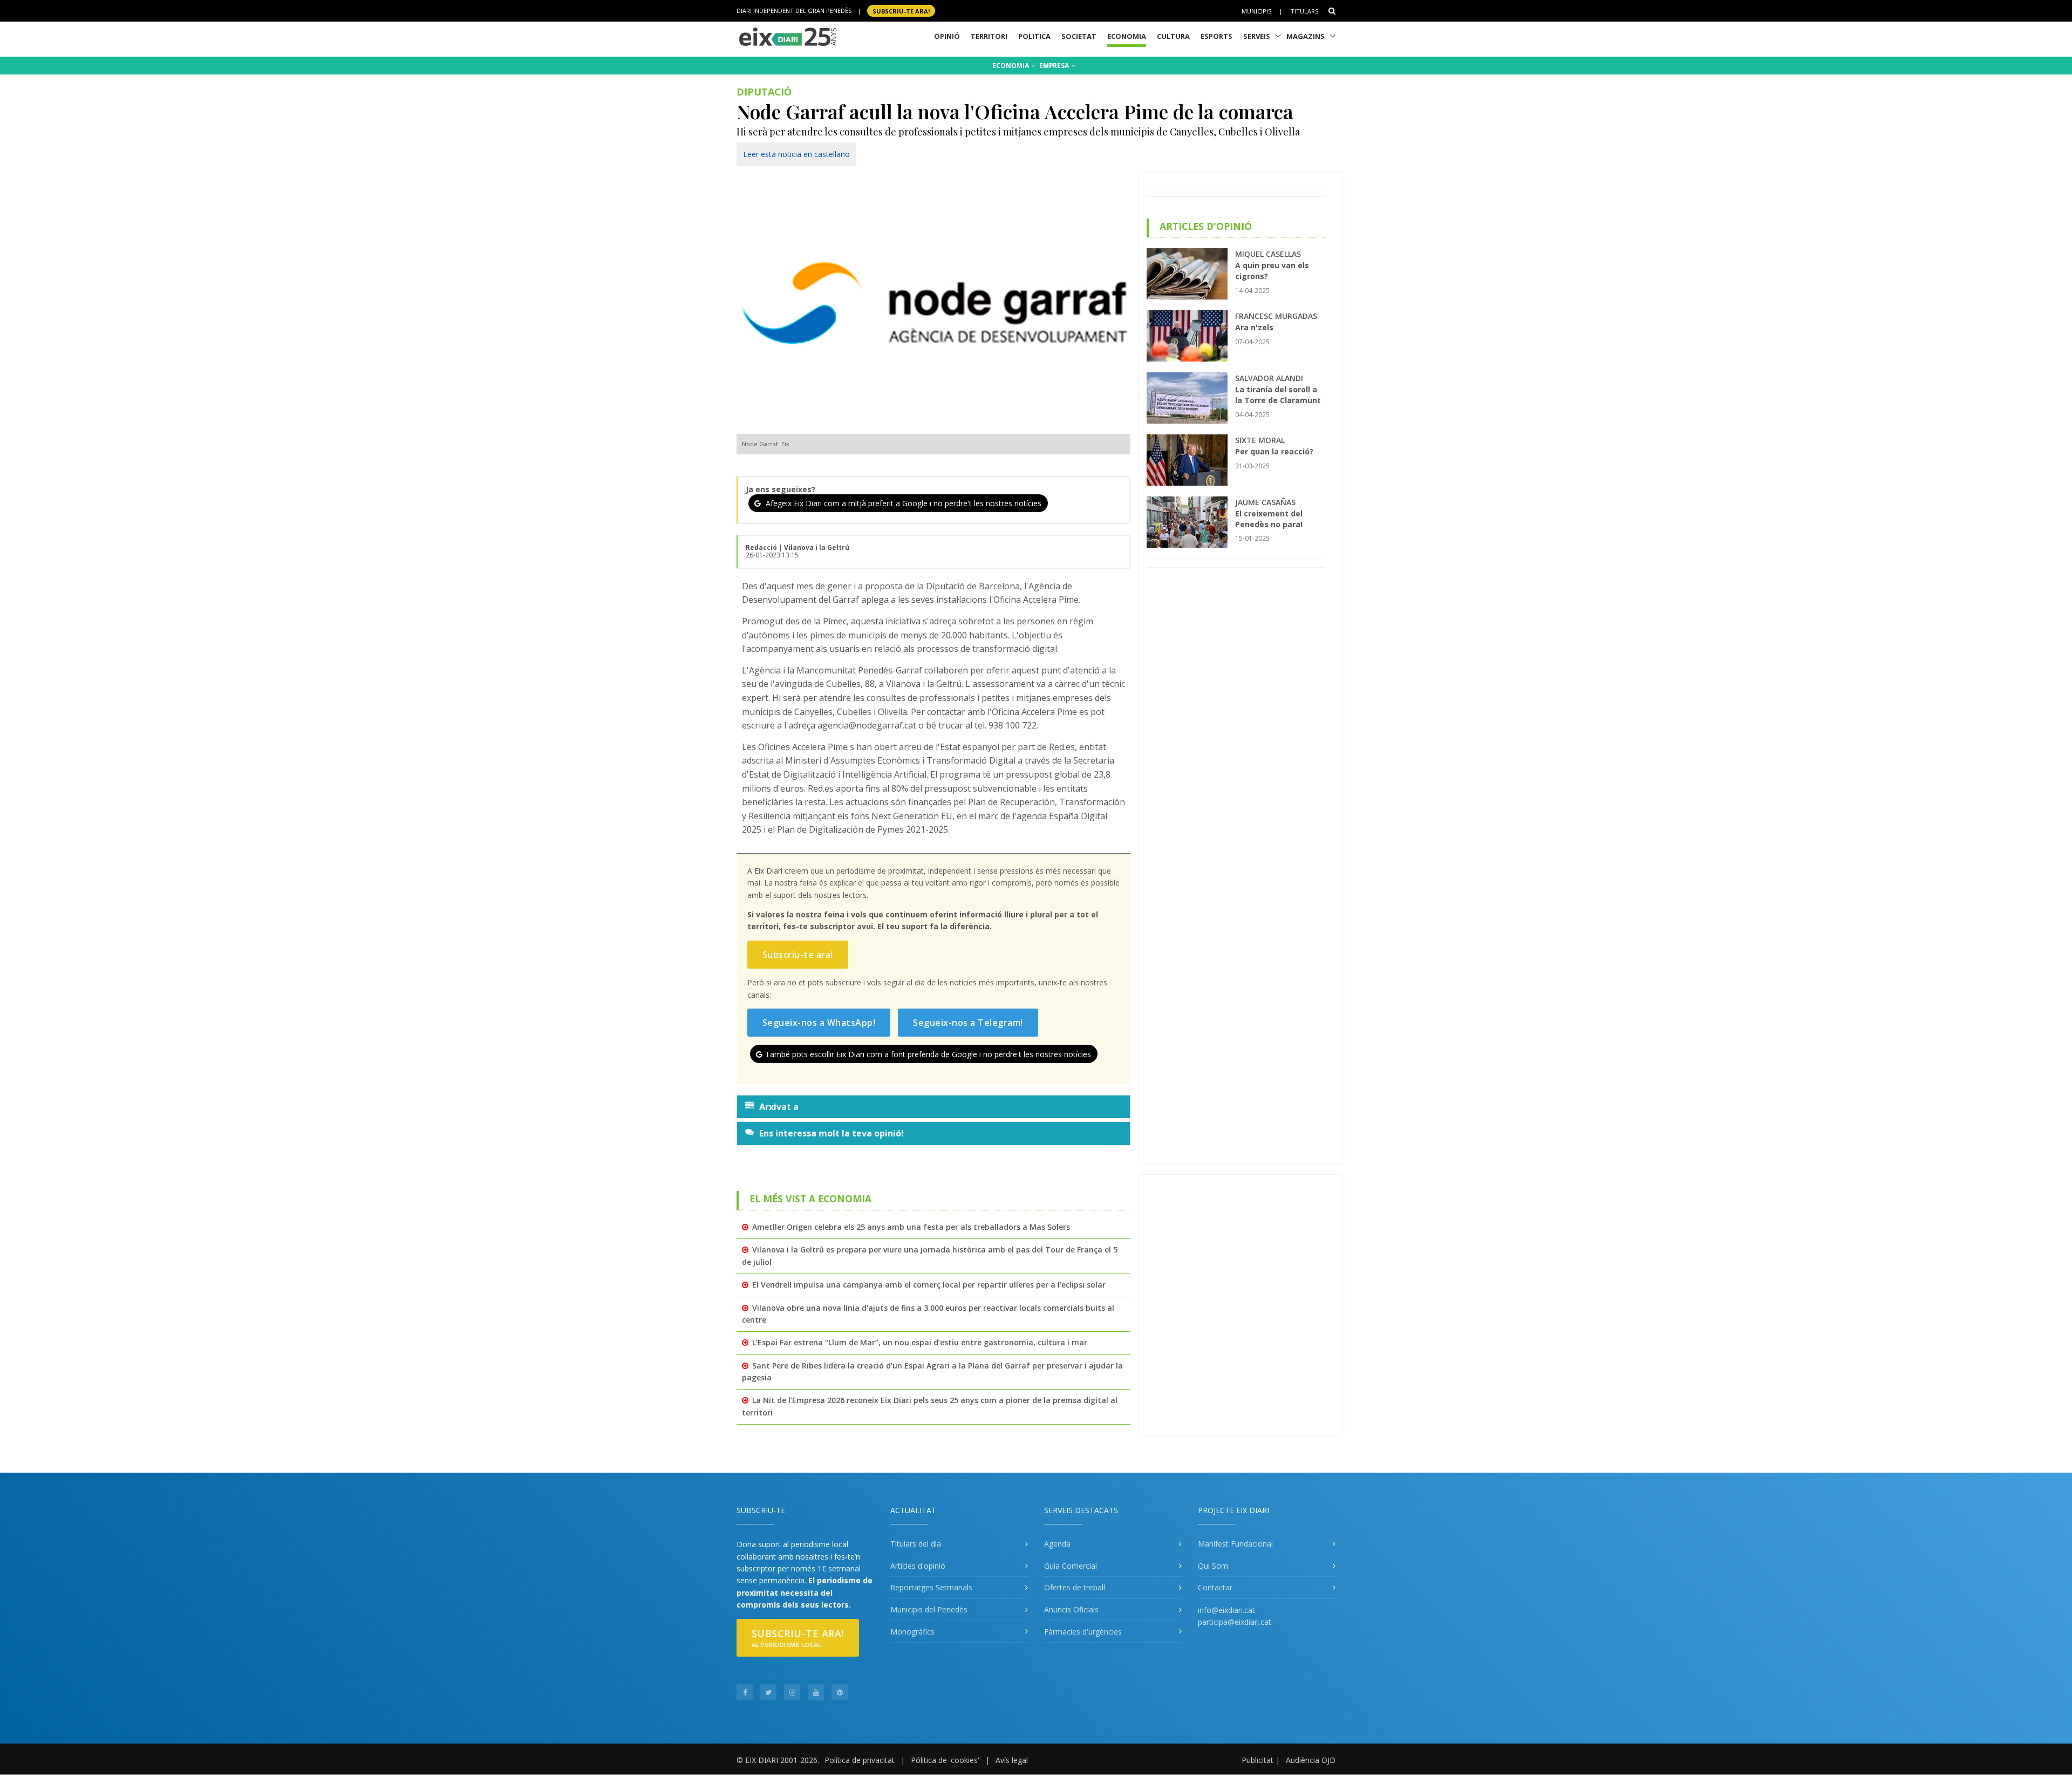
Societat (1079, 36)
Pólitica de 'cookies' (945, 1760)
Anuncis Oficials (1071, 1609)
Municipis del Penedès (929, 1609)
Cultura (1173, 36)
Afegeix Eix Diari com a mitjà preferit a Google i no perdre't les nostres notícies (902, 503)
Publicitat (1257, 1760)
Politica (1034, 36)
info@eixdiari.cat (1226, 1610)
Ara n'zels (1254, 327)
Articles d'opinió (918, 1566)
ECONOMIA (1011, 66)
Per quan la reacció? (1274, 451)
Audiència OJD (1311, 1760)
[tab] (933, 1107)
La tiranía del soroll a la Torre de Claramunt (1278, 395)
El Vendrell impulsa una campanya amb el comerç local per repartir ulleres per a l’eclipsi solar (929, 1285)
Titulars (1304, 11)
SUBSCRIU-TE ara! (901, 11)
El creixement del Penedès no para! (1269, 519)
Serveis (1257, 36)
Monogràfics (912, 1632)
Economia (1127, 36)
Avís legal (1012, 1760)
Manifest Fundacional (1235, 1544)
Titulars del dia (916, 1544)
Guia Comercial (1071, 1566)
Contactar (1215, 1587)
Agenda (1057, 1544)
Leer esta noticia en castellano (796, 154)
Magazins (1306, 36)
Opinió (947, 36)
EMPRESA (1055, 66)
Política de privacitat (860, 1760)
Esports (1216, 36)
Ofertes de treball (1075, 1587)
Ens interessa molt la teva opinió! (831, 1133)
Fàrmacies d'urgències (1083, 1632)
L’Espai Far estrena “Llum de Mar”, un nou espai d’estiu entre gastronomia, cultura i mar (920, 1342)
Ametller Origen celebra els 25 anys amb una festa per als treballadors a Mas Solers (911, 1227)
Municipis (1256, 11)
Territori (989, 36)
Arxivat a (779, 1107)
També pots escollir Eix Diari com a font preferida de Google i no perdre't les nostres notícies (928, 1054)
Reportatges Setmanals (931, 1587)
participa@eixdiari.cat (1235, 1622)
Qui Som (1213, 1566)
